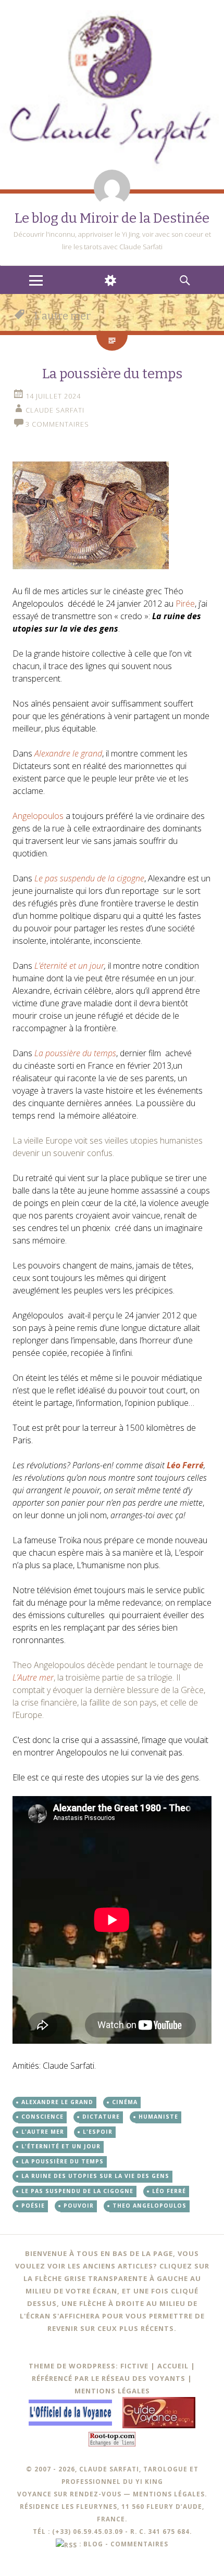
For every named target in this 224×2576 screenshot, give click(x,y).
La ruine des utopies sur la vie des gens (95, 2176)
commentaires (139, 2544)
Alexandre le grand (57, 2102)
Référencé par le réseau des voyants (109, 2378)
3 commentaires (57, 424)
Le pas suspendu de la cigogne (77, 2191)
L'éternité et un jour (61, 2146)
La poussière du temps (112, 374)
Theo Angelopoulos (150, 2206)
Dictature (101, 2117)
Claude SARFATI (55, 410)
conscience (42, 2117)
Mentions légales (112, 2391)
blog (93, 2544)
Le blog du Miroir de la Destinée (112, 218)
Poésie (33, 2206)
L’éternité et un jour (69, 966)
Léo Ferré (169, 2191)
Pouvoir (79, 2206)
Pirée (185, 604)
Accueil (173, 2366)
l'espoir (98, 2132)
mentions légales (169, 2494)
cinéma (125, 2102)
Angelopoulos (39, 816)
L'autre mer (43, 2132)
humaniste (158, 2117)
